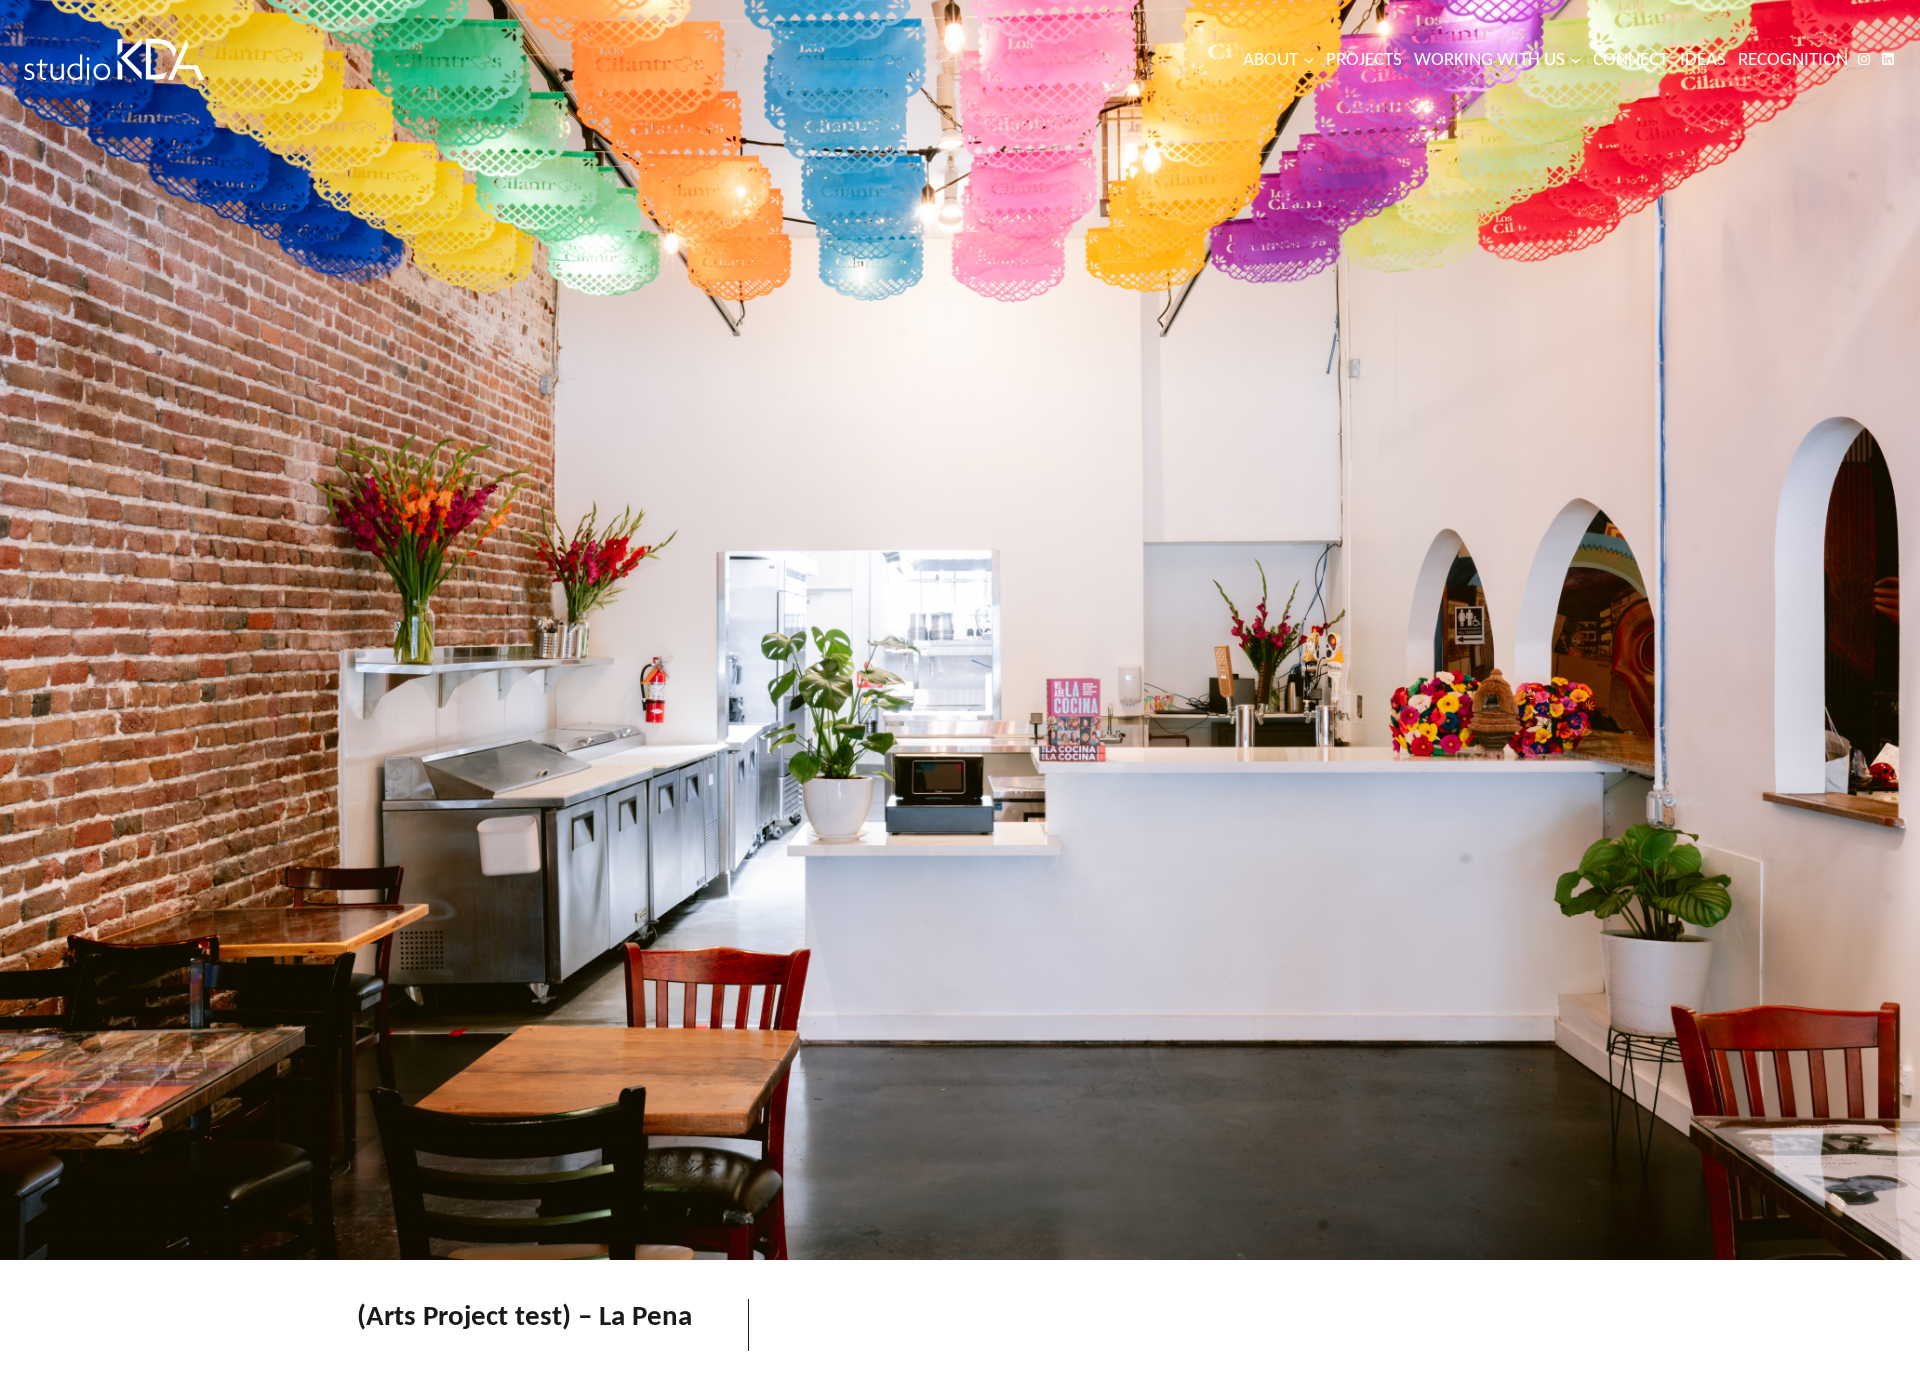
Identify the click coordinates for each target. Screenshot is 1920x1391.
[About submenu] (1308, 58)
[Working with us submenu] (1575, 58)
